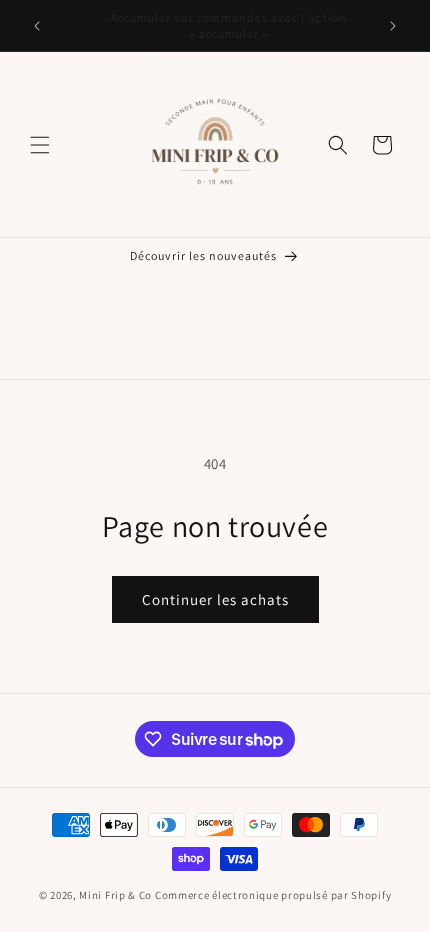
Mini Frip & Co (115, 895)
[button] (40, 145)
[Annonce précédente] (37, 26)
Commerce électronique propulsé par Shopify (273, 895)
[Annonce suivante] (393, 26)
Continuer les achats (215, 599)
